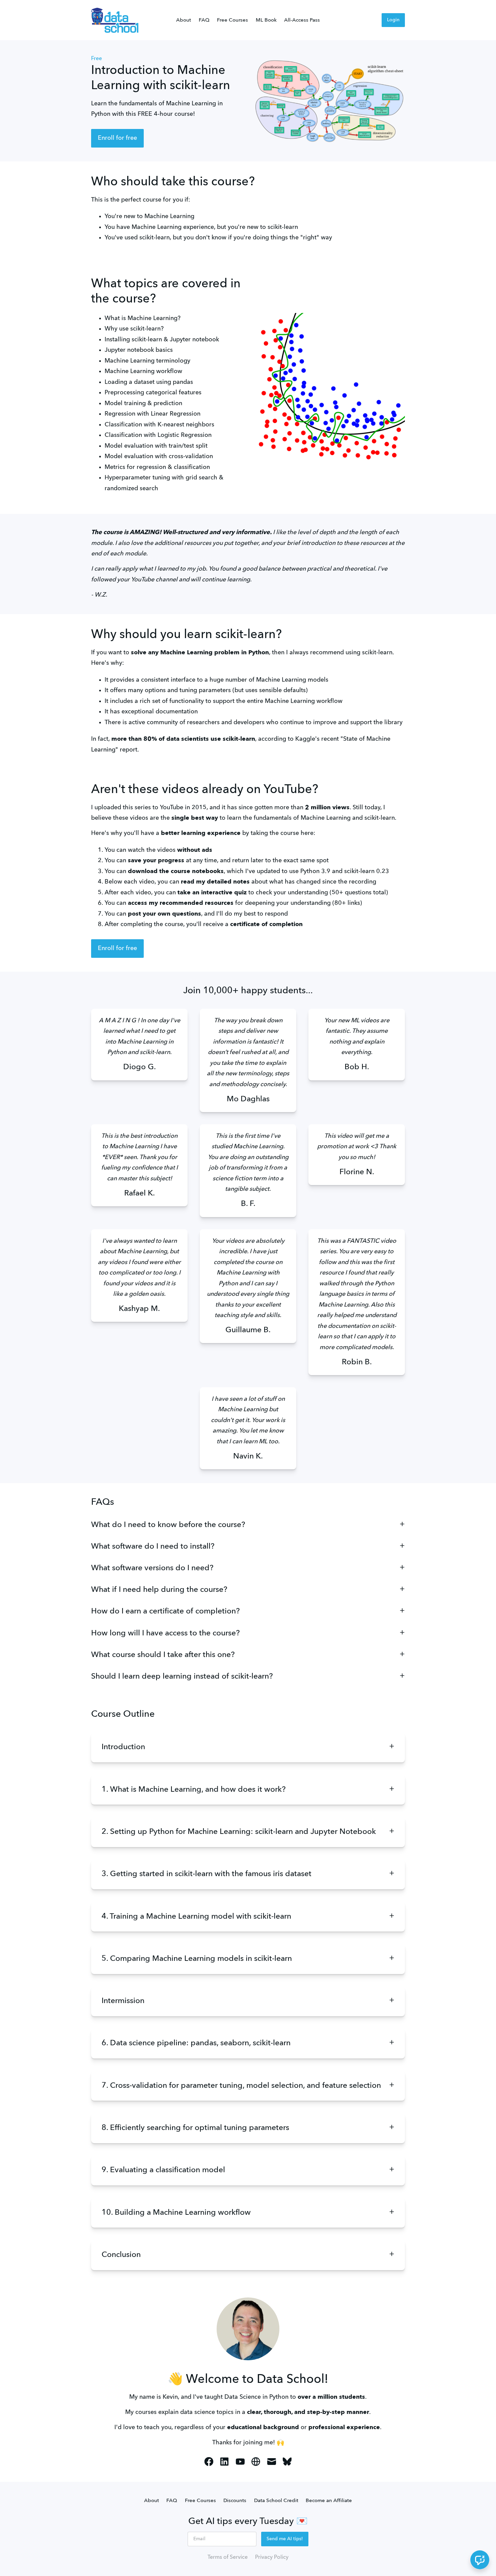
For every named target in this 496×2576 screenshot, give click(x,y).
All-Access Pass (302, 20)
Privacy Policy (272, 2557)
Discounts (235, 2501)
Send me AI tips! (285, 2539)
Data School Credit (276, 2501)
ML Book (266, 20)
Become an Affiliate (329, 2501)
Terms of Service (228, 2557)
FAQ (204, 20)
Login (393, 20)
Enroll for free (117, 138)
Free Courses (232, 20)
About (184, 20)
